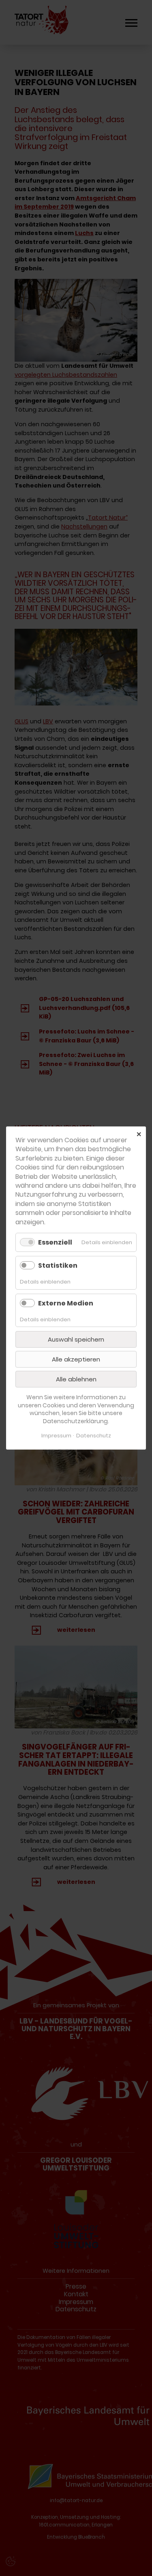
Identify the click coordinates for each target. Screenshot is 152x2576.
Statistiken (58, 1265)
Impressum (56, 1436)
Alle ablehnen (76, 1379)
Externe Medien (66, 1303)
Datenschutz (94, 1436)
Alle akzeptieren (76, 1359)
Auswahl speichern (76, 1339)
